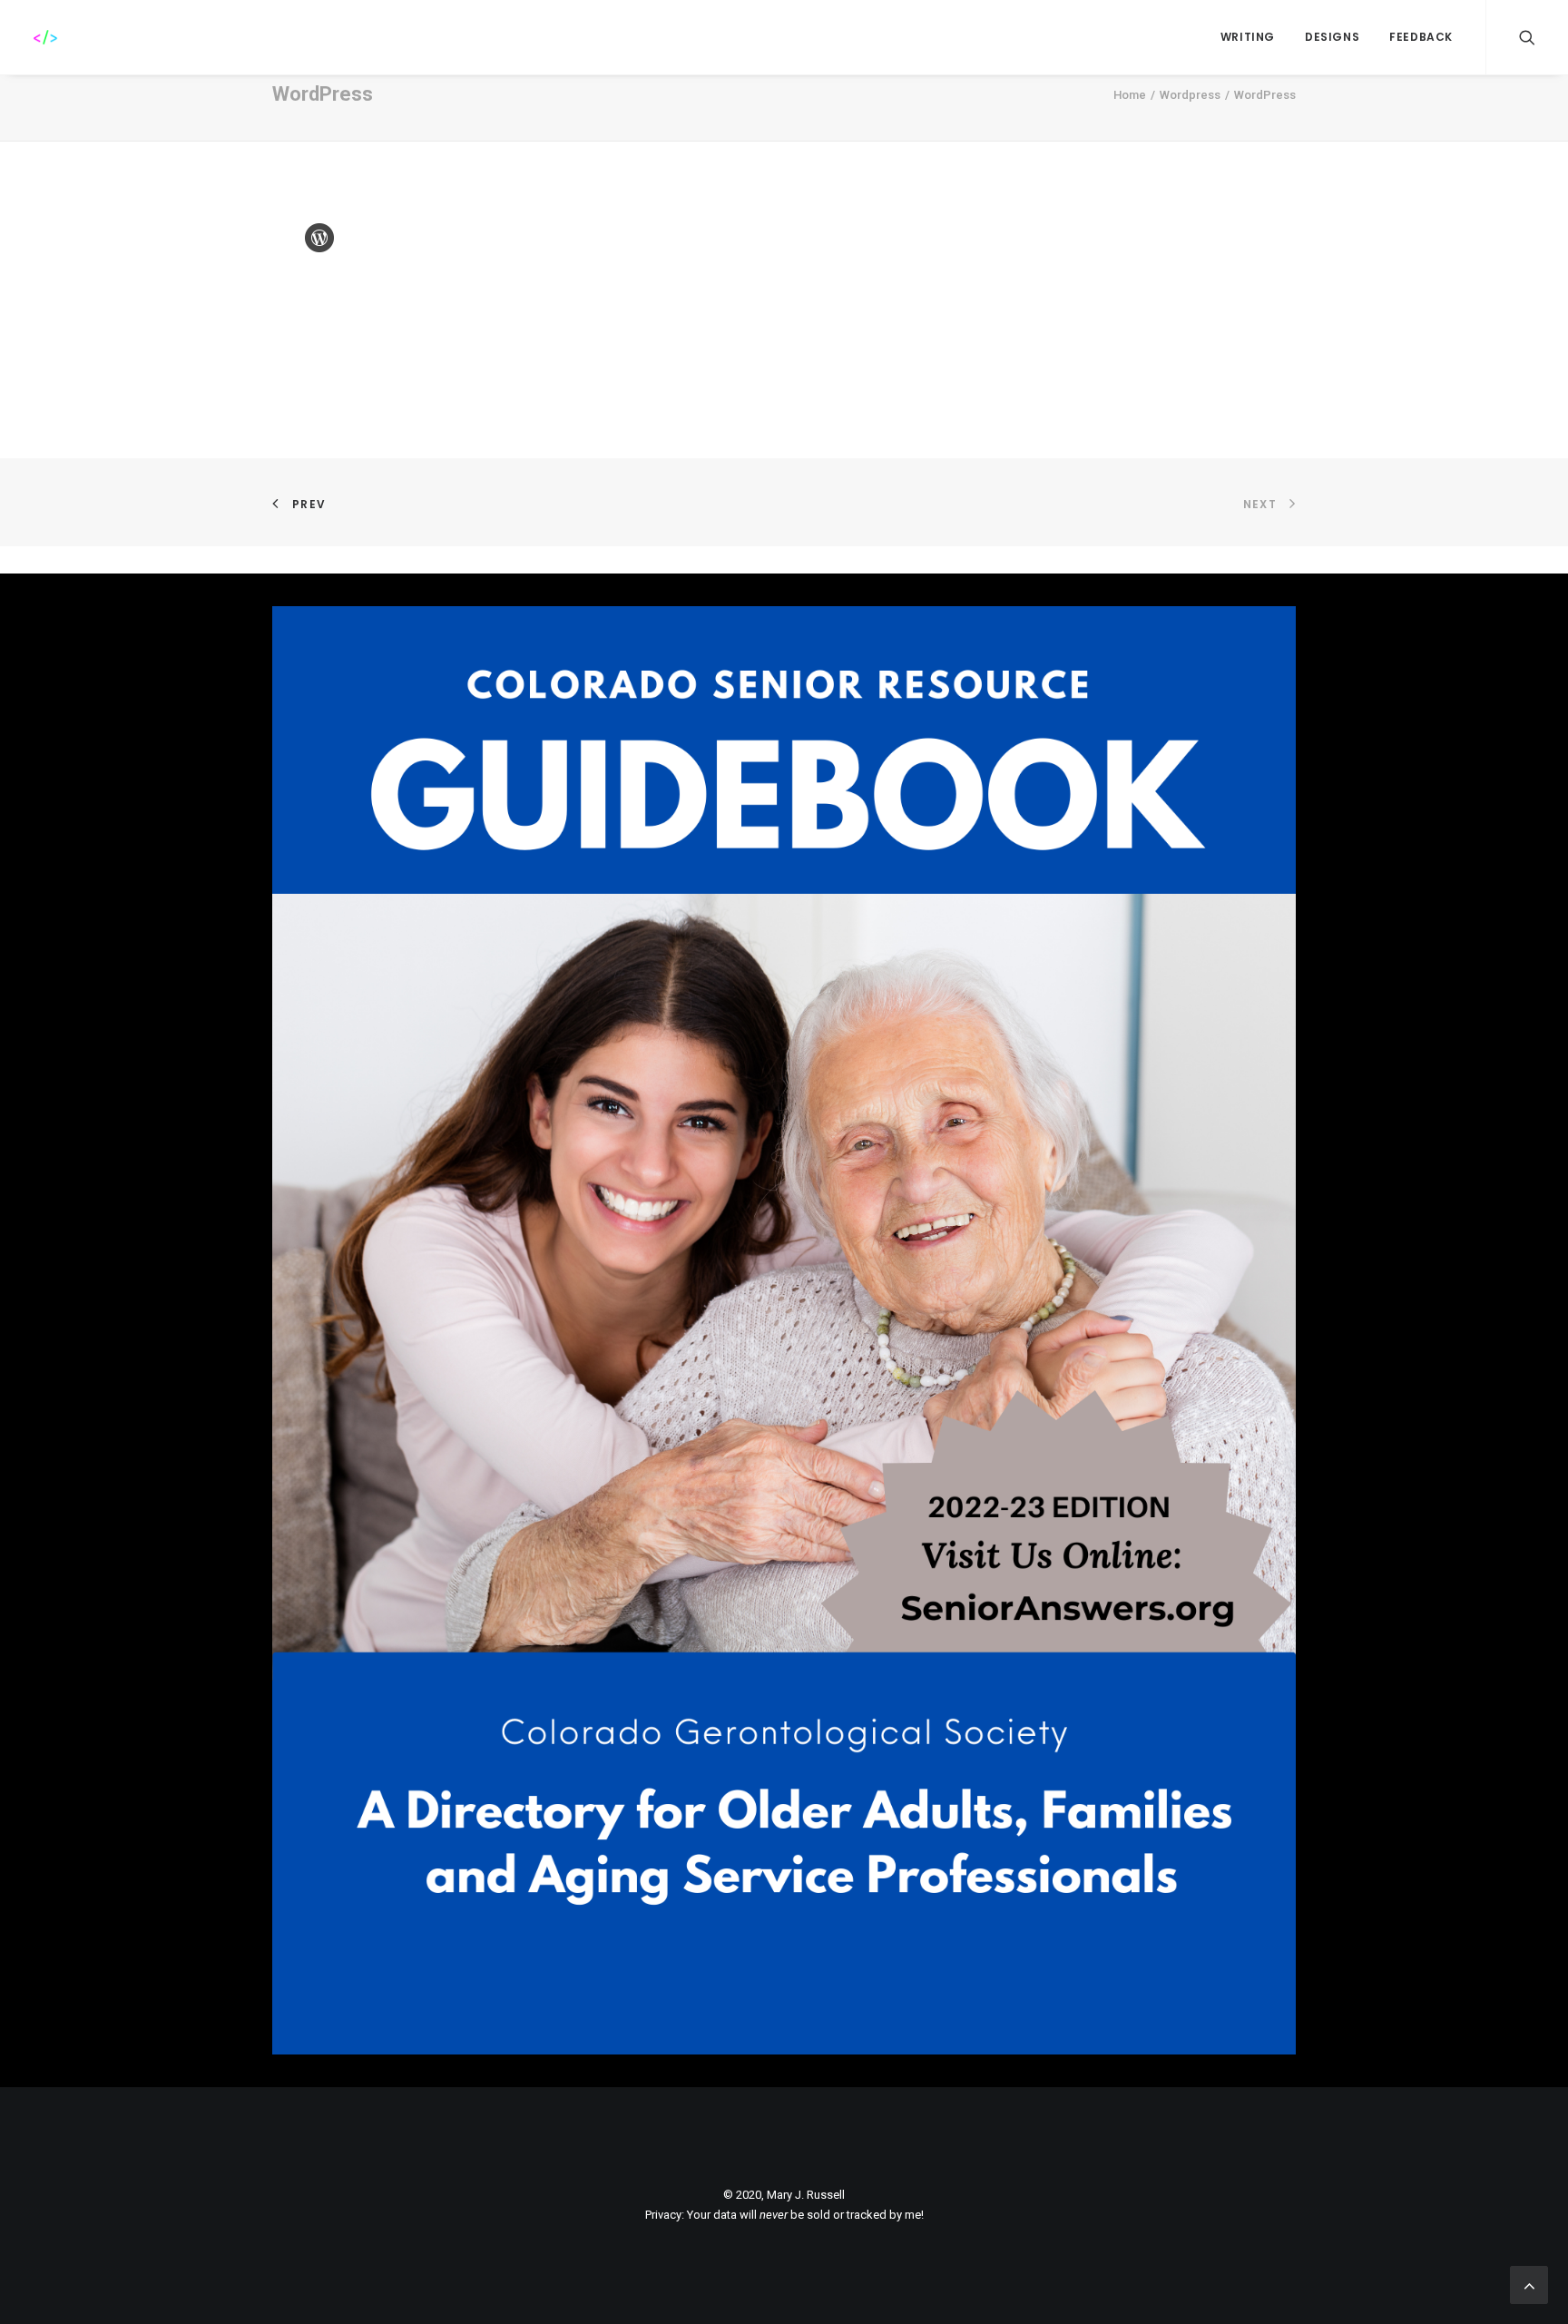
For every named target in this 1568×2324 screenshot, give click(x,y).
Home (1130, 95)
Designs (1332, 37)
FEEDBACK (1421, 37)
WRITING (1248, 37)
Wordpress (1190, 95)
